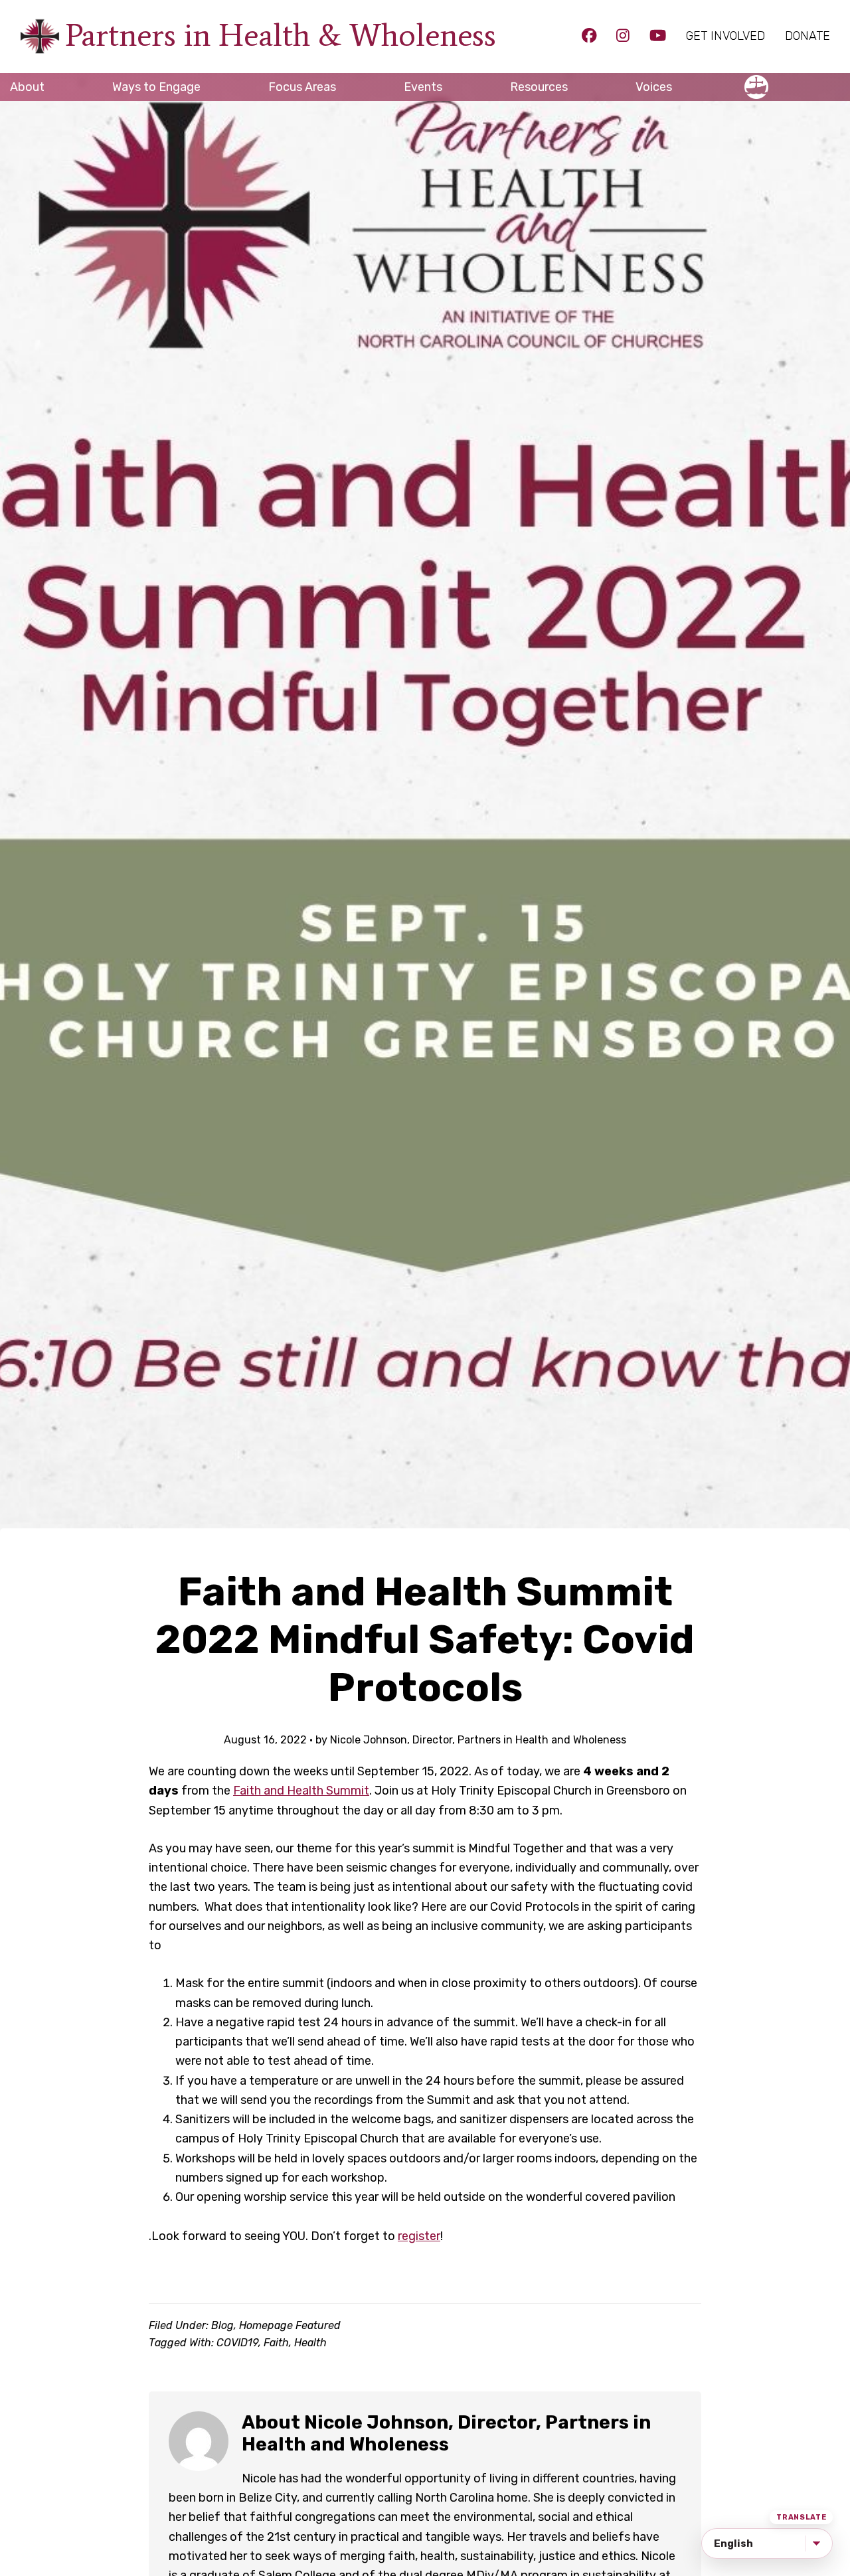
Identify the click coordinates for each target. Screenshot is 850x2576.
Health (310, 2343)
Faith (276, 2343)
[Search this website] (840, 81)
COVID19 (237, 2343)
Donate (807, 36)
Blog (222, 2325)
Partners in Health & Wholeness (281, 35)
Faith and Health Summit (301, 1791)
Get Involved (725, 36)
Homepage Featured (290, 2325)
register (419, 2236)
